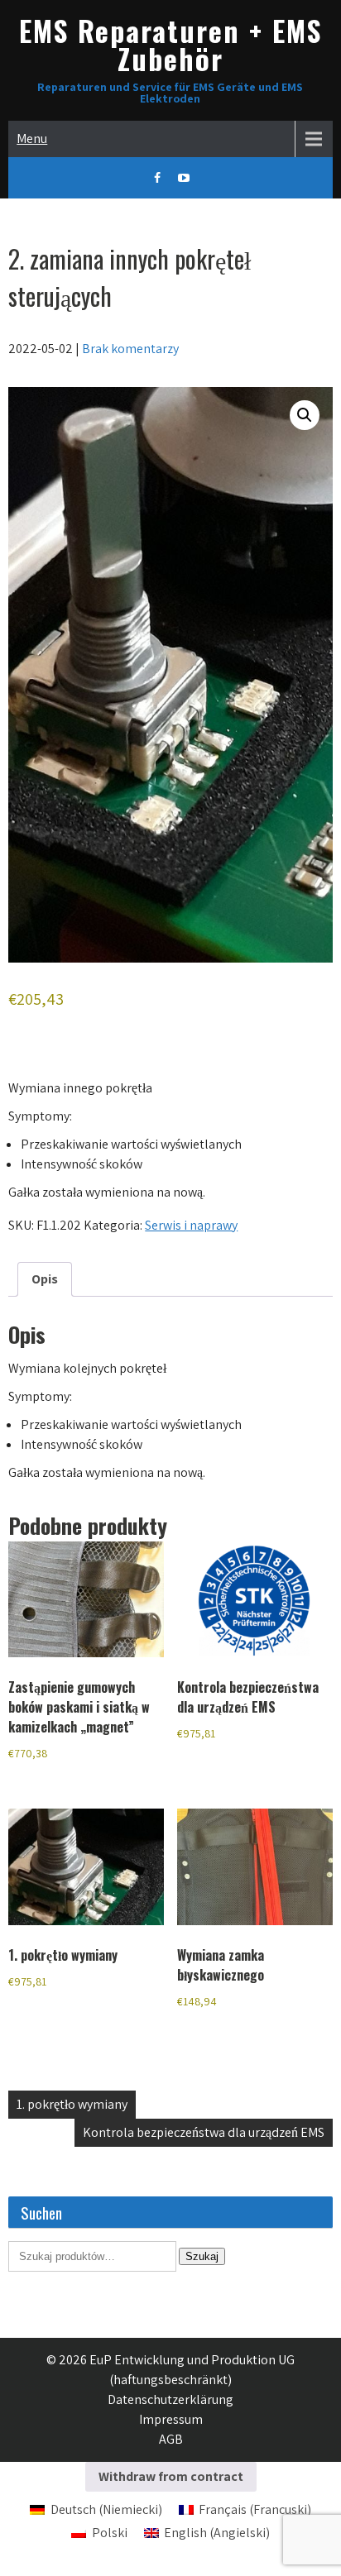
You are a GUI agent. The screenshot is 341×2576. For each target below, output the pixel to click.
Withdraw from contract (171, 2476)
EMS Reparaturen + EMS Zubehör (170, 44)
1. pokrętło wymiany (72, 2104)
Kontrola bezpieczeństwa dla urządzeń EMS (204, 2132)
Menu (32, 139)
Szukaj (202, 2256)
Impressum (171, 2419)
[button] (305, 415)
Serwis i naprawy (191, 1225)
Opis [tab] (45, 1279)
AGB (171, 2439)
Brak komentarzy (130, 349)
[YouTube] (184, 178)
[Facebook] (157, 178)
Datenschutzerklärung (170, 2399)
